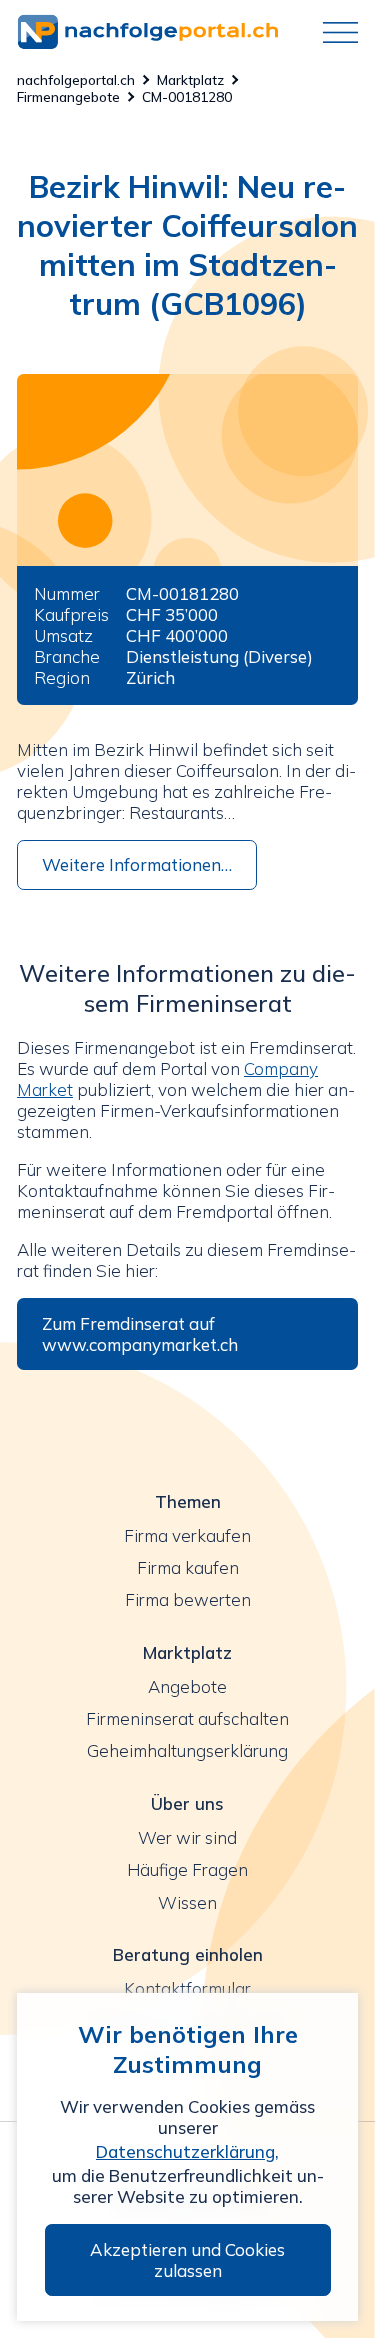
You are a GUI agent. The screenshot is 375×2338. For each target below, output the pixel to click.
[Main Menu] (332, 32)
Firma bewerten (188, 1599)
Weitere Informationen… (137, 864)
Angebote (187, 1686)
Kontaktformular (187, 1988)
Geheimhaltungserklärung (187, 1750)
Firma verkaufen (187, 1535)
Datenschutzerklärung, (187, 2151)
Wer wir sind (187, 1837)
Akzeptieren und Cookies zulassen (187, 2260)
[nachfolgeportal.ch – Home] (162, 32)
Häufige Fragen (187, 1869)
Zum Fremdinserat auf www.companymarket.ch (140, 1334)
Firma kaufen (188, 1567)
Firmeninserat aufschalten (187, 1718)
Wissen (187, 1902)
